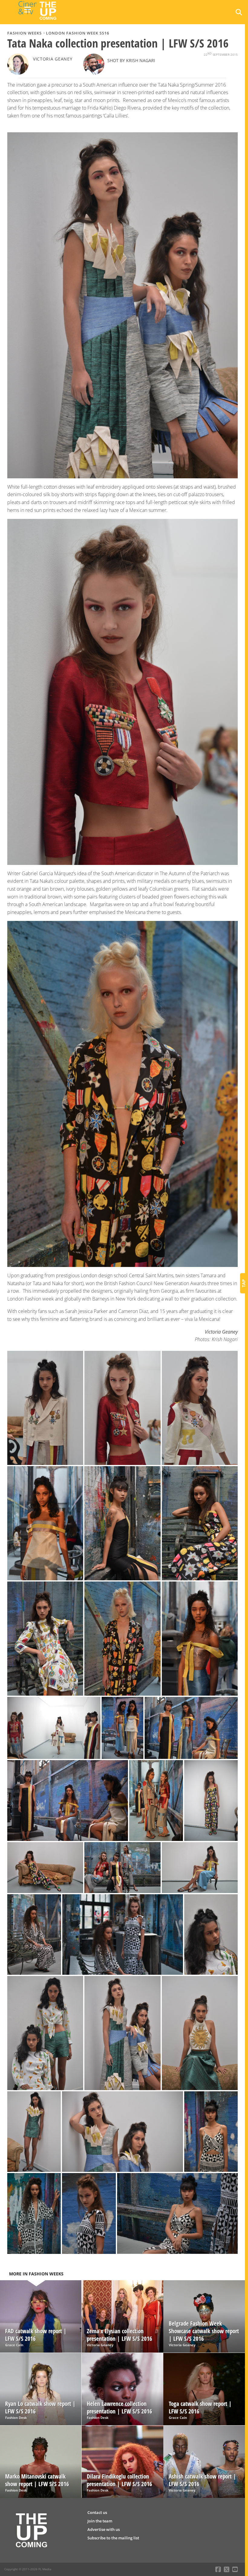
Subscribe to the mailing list (113, 2538)
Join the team (100, 2521)
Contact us (97, 2512)
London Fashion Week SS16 (78, 33)
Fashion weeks (24, 33)
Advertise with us (104, 2529)
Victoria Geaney (53, 59)
